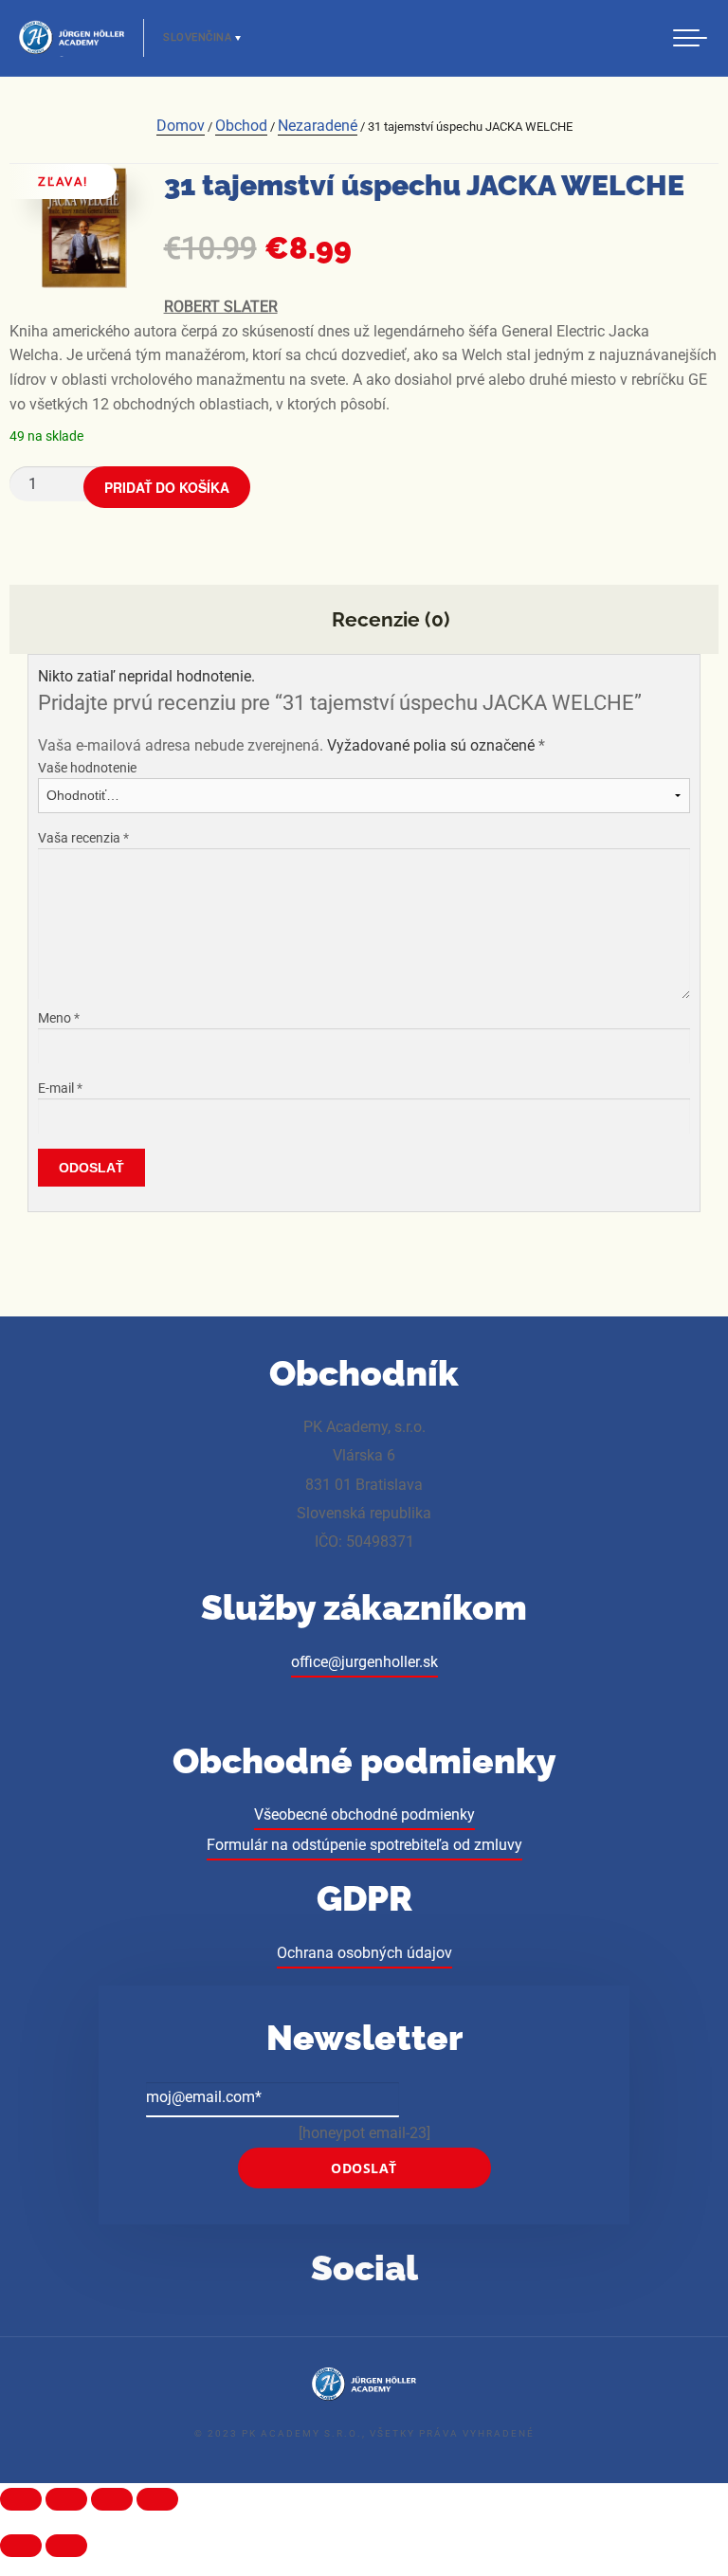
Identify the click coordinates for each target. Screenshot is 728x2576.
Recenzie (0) (388, 619)
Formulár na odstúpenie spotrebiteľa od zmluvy (364, 1845)
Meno (59, 1018)
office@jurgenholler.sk (364, 1662)
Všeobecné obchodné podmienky (364, 1814)
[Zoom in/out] (157, 2499)
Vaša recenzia (83, 838)
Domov (181, 126)
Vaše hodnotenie (87, 768)
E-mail (60, 1088)
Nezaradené (318, 126)
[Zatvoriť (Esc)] (21, 2499)
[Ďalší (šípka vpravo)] (66, 2546)
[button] (690, 36)
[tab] (364, 620)
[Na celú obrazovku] (112, 2499)
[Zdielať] (66, 2499)
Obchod (241, 126)
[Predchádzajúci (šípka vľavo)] (21, 2546)
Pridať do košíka (167, 487)
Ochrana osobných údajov (364, 1953)
